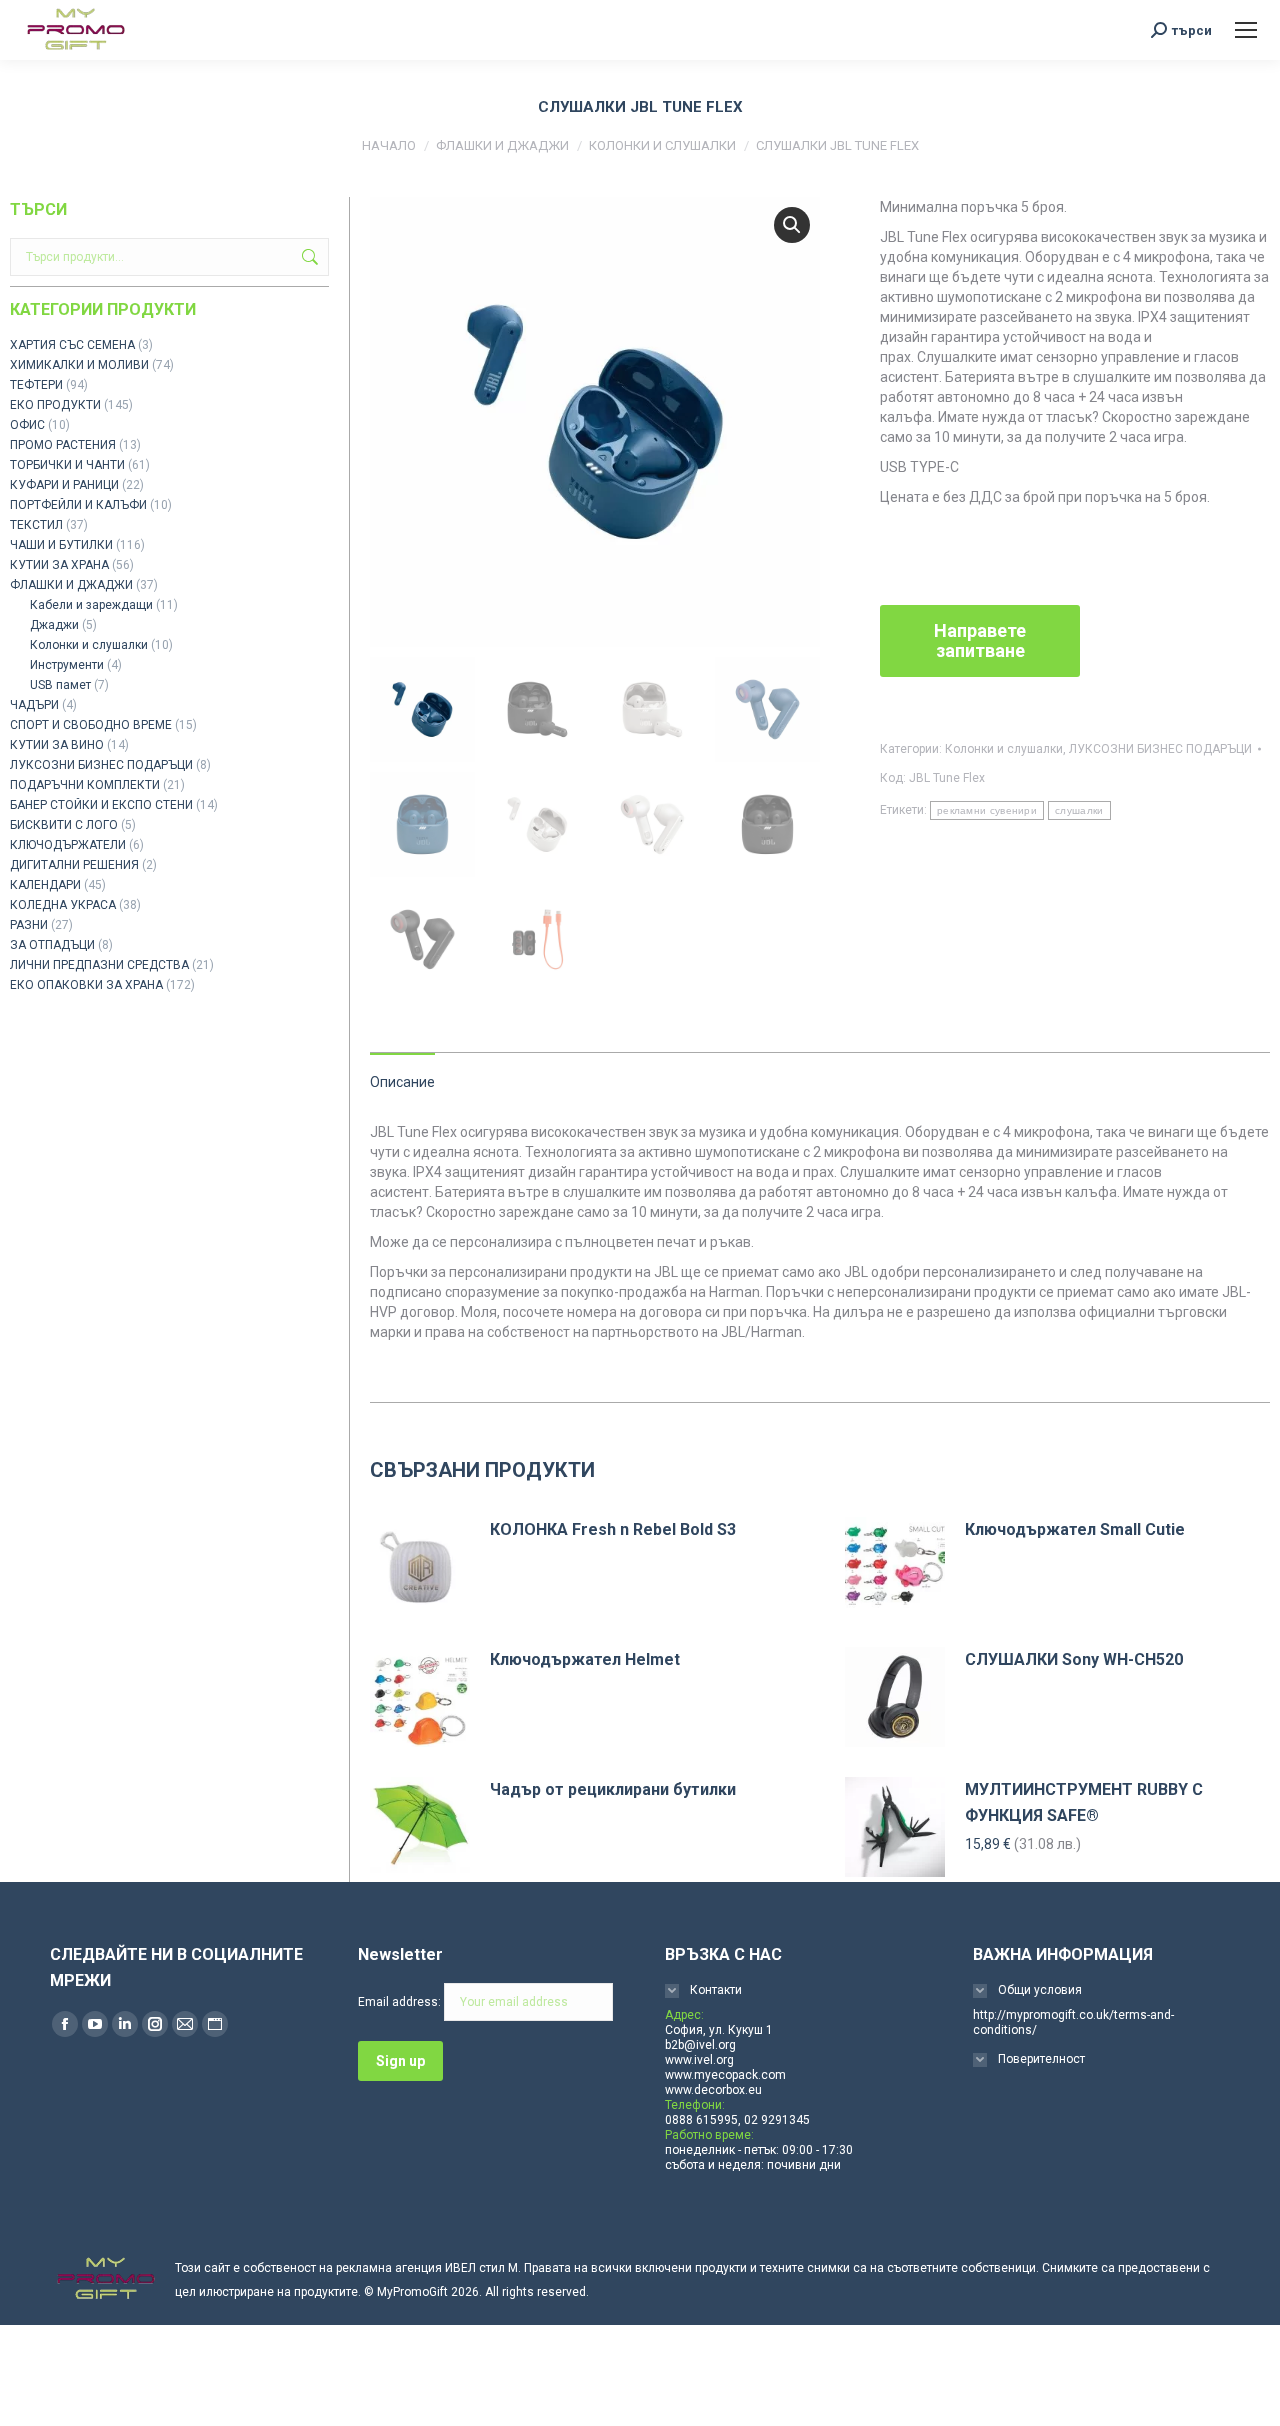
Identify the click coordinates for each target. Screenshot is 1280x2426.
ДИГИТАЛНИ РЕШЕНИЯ (74, 865)
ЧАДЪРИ (34, 705)
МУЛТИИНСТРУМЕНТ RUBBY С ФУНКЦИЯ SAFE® (1084, 1802)
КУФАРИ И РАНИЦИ (64, 485)
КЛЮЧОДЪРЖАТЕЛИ (68, 845)
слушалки (1079, 810)
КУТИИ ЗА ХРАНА (59, 565)
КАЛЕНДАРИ (45, 885)
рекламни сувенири (987, 810)
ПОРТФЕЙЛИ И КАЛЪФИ (78, 505)
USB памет (60, 685)
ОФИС (27, 425)
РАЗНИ (29, 925)
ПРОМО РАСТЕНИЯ (63, 445)
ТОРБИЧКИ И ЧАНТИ (67, 465)
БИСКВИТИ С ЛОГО (64, 825)
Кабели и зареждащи (91, 605)
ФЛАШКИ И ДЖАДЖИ (71, 585)
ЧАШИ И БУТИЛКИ (61, 545)
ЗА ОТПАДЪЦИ (52, 945)
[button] (792, 225)
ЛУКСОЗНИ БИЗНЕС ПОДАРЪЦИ (1160, 749)
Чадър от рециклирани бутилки (613, 1789)
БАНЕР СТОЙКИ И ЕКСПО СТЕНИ (101, 805)
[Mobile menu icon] (1246, 30)
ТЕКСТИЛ (36, 525)
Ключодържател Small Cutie (1075, 1529)
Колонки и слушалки (1004, 749)
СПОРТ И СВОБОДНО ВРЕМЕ (91, 725)
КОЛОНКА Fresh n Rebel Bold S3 (613, 1529)
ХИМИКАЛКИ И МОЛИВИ (79, 365)
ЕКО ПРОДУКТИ (55, 405)
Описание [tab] (402, 1082)
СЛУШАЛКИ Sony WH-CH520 (1074, 1659)
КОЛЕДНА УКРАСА (63, 905)
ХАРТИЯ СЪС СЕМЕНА (72, 345)
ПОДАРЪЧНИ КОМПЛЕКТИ (85, 785)
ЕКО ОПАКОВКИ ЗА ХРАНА (86, 985)
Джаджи (54, 625)
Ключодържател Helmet (585, 1659)
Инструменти (67, 665)
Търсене (308, 257)
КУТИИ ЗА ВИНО (57, 745)
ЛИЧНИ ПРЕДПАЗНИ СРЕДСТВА (99, 965)
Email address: (401, 2002)
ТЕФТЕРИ (36, 385)
